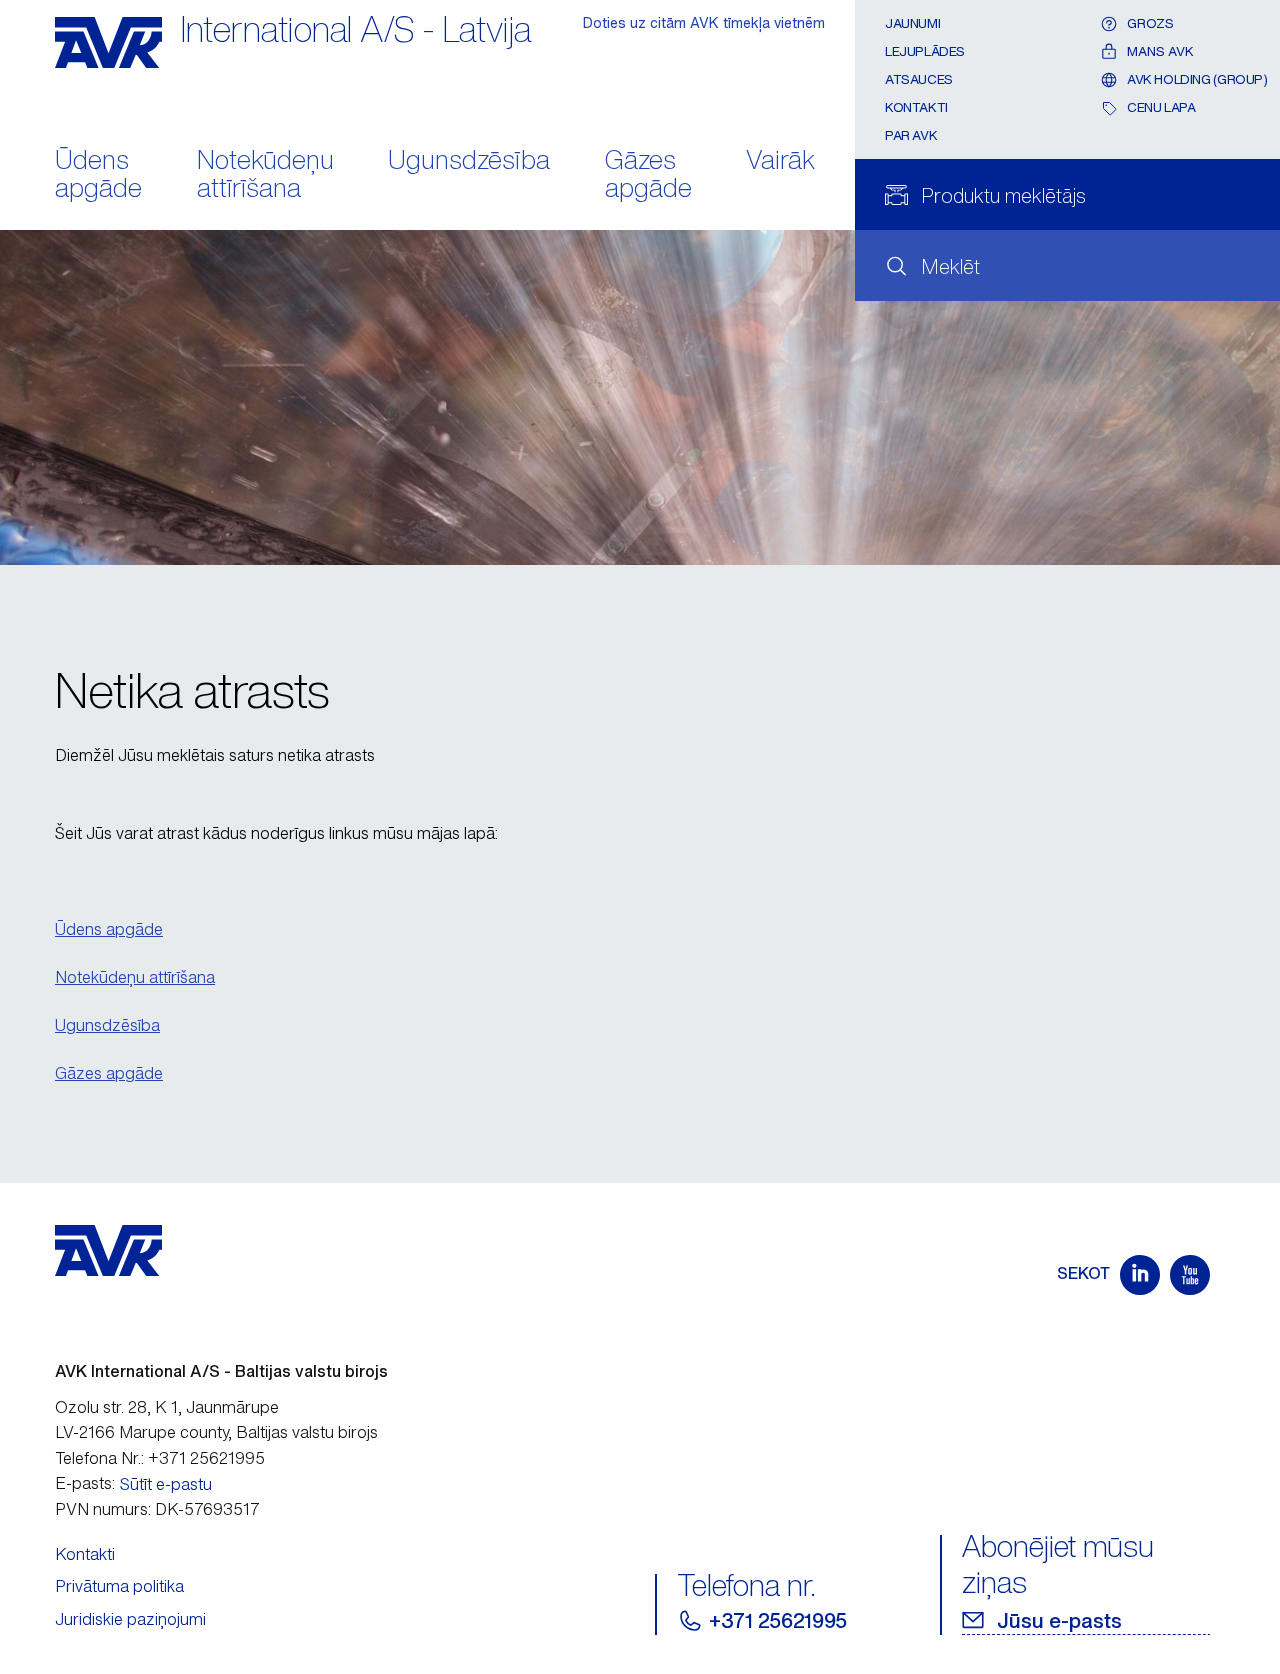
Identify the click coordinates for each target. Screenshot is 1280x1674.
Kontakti (916, 107)
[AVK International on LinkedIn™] (1140, 1275)
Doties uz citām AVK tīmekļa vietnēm (704, 22)
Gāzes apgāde (648, 176)
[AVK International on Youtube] (1190, 1275)
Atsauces (919, 79)
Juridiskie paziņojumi (130, 1619)
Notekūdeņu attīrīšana (265, 176)
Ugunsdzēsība (469, 161)
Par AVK (911, 135)
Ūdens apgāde (98, 176)
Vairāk (780, 161)
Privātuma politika (119, 1586)
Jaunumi (912, 23)
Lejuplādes (925, 51)
